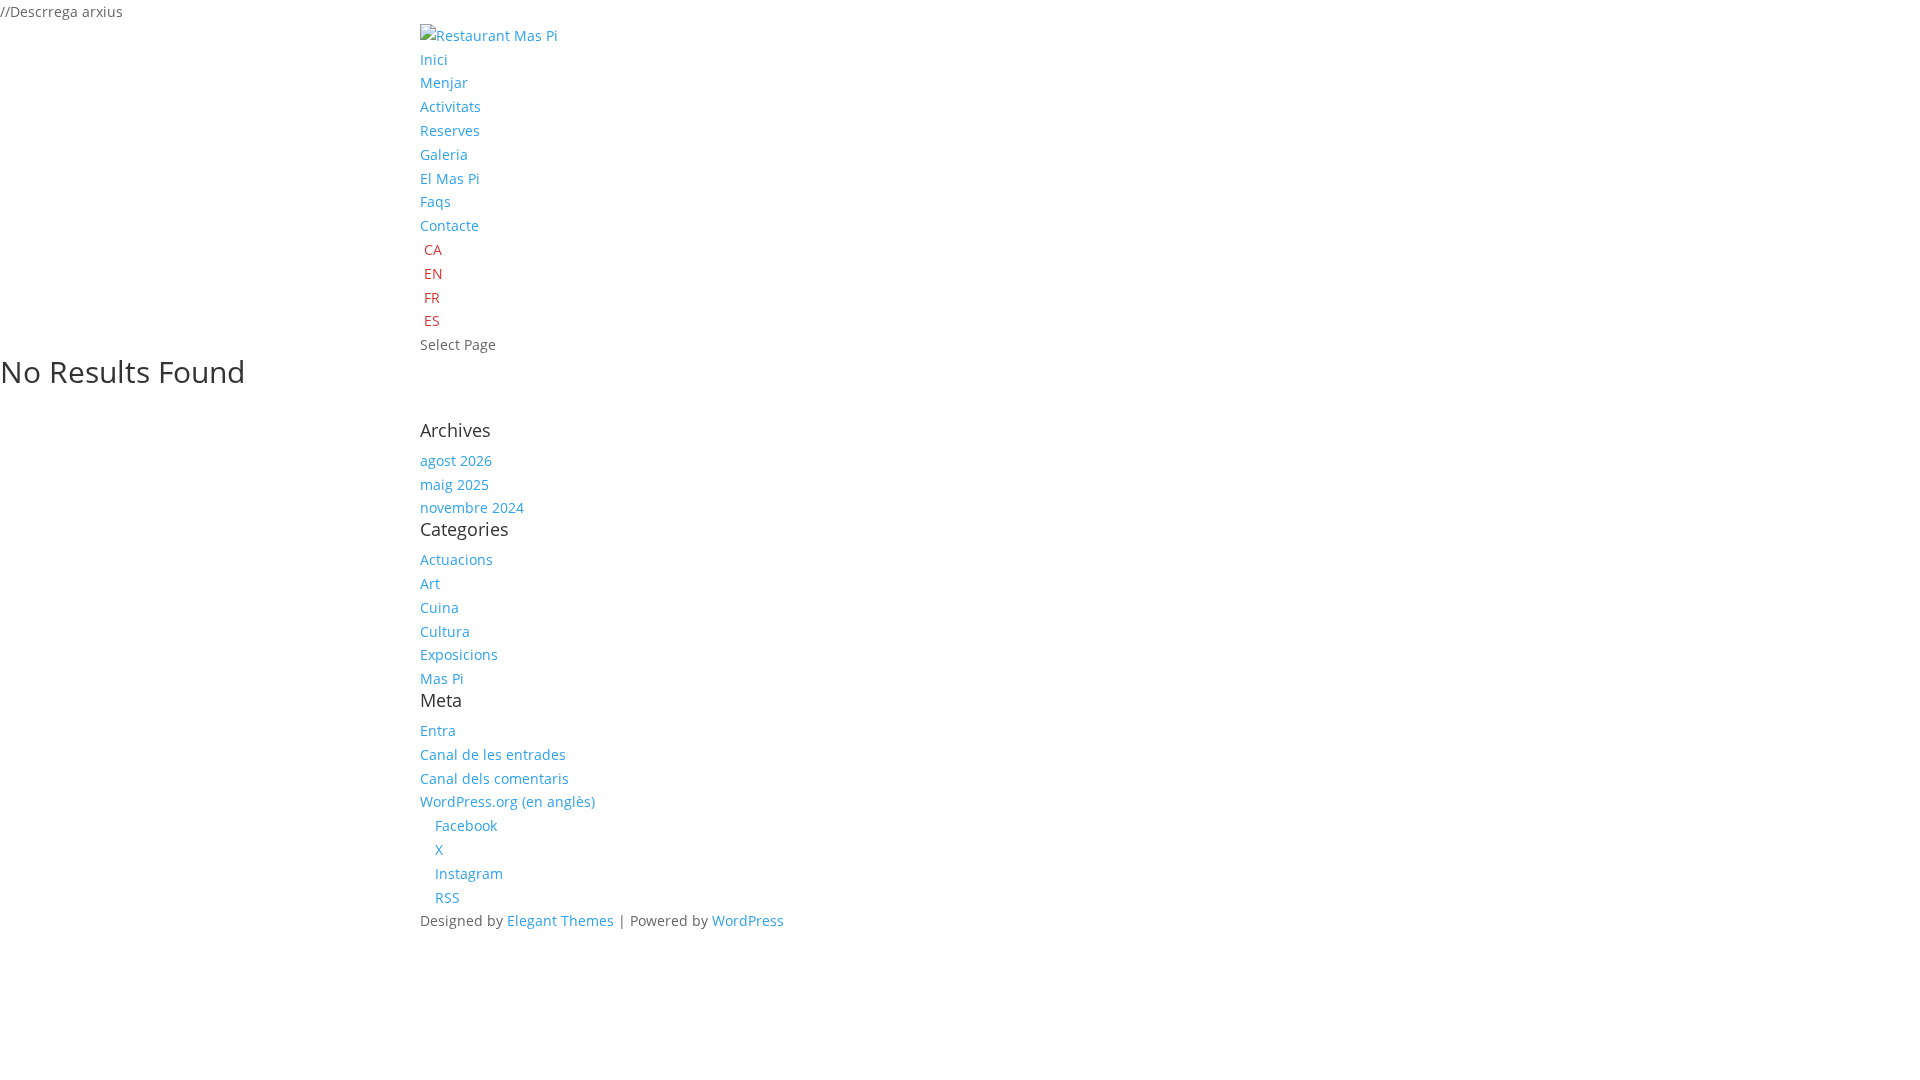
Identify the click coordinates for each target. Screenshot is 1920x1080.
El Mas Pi (450, 178)
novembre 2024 (472, 507)
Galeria (444, 154)
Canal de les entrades (493, 754)
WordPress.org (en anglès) (507, 801)
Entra (438, 730)
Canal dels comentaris (494, 778)
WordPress (748, 920)
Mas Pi (442, 678)
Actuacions (456, 559)
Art (430, 583)
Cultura (445, 631)
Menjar (444, 82)
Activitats (450, 106)
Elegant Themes (560, 920)
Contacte (449, 225)
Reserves (450, 130)
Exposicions (459, 654)
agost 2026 (456, 460)
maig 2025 (454, 484)
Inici (434, 59)
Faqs (435, 201)
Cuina (439, 607)
